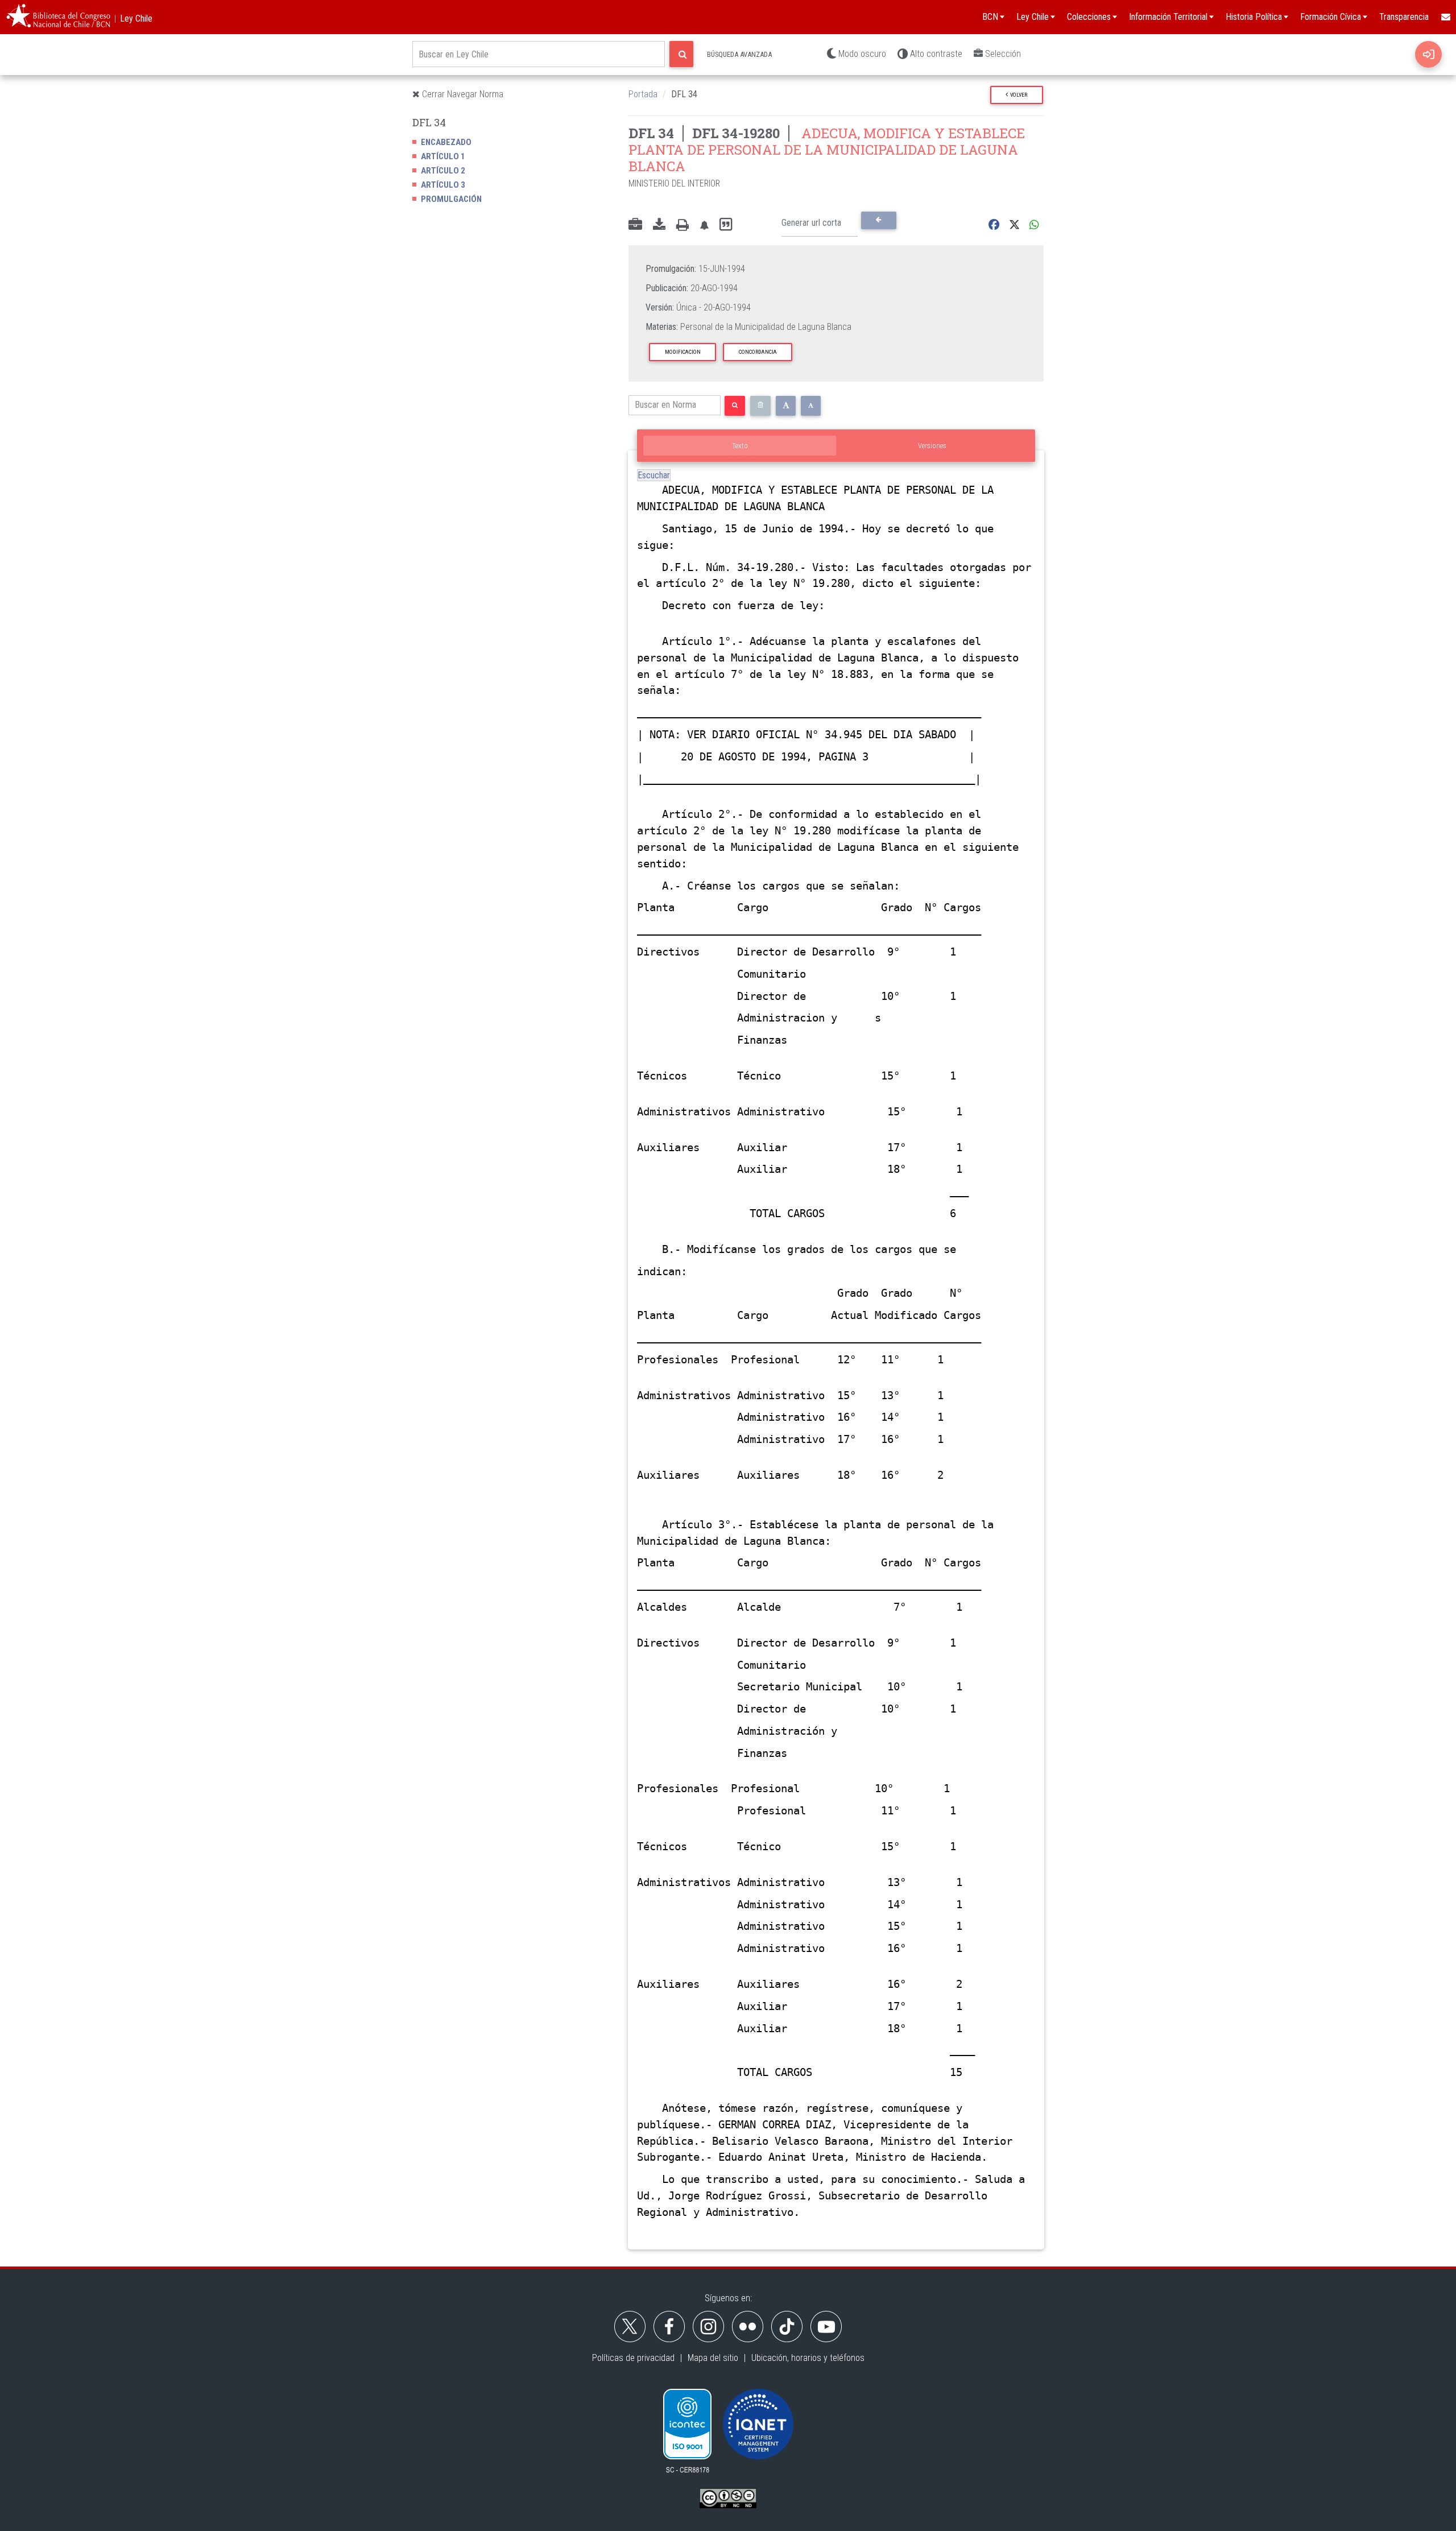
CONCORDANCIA (758, 352)
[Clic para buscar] (681, 54)
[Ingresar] (1428, 54)
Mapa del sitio (713, 2358)
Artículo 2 (443, 171)
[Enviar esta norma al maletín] (635, 225)
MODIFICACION (683, 352)
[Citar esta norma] (726, 225)
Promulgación (451, 199)
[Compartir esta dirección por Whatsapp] (1034, 225)
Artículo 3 (443, 185)
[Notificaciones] (704, 225)
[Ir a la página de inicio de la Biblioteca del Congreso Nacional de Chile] (58, 17)
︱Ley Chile (132, 18)
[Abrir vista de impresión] (682, 225)
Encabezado (446, 142)
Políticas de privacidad (633, 2358)
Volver (1017, 95)
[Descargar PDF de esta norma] (659, 225)
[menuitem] (1445, 17)
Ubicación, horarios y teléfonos (808, 2358)
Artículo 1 (443, 156)
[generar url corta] (878, 220)
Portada (643, 94)
